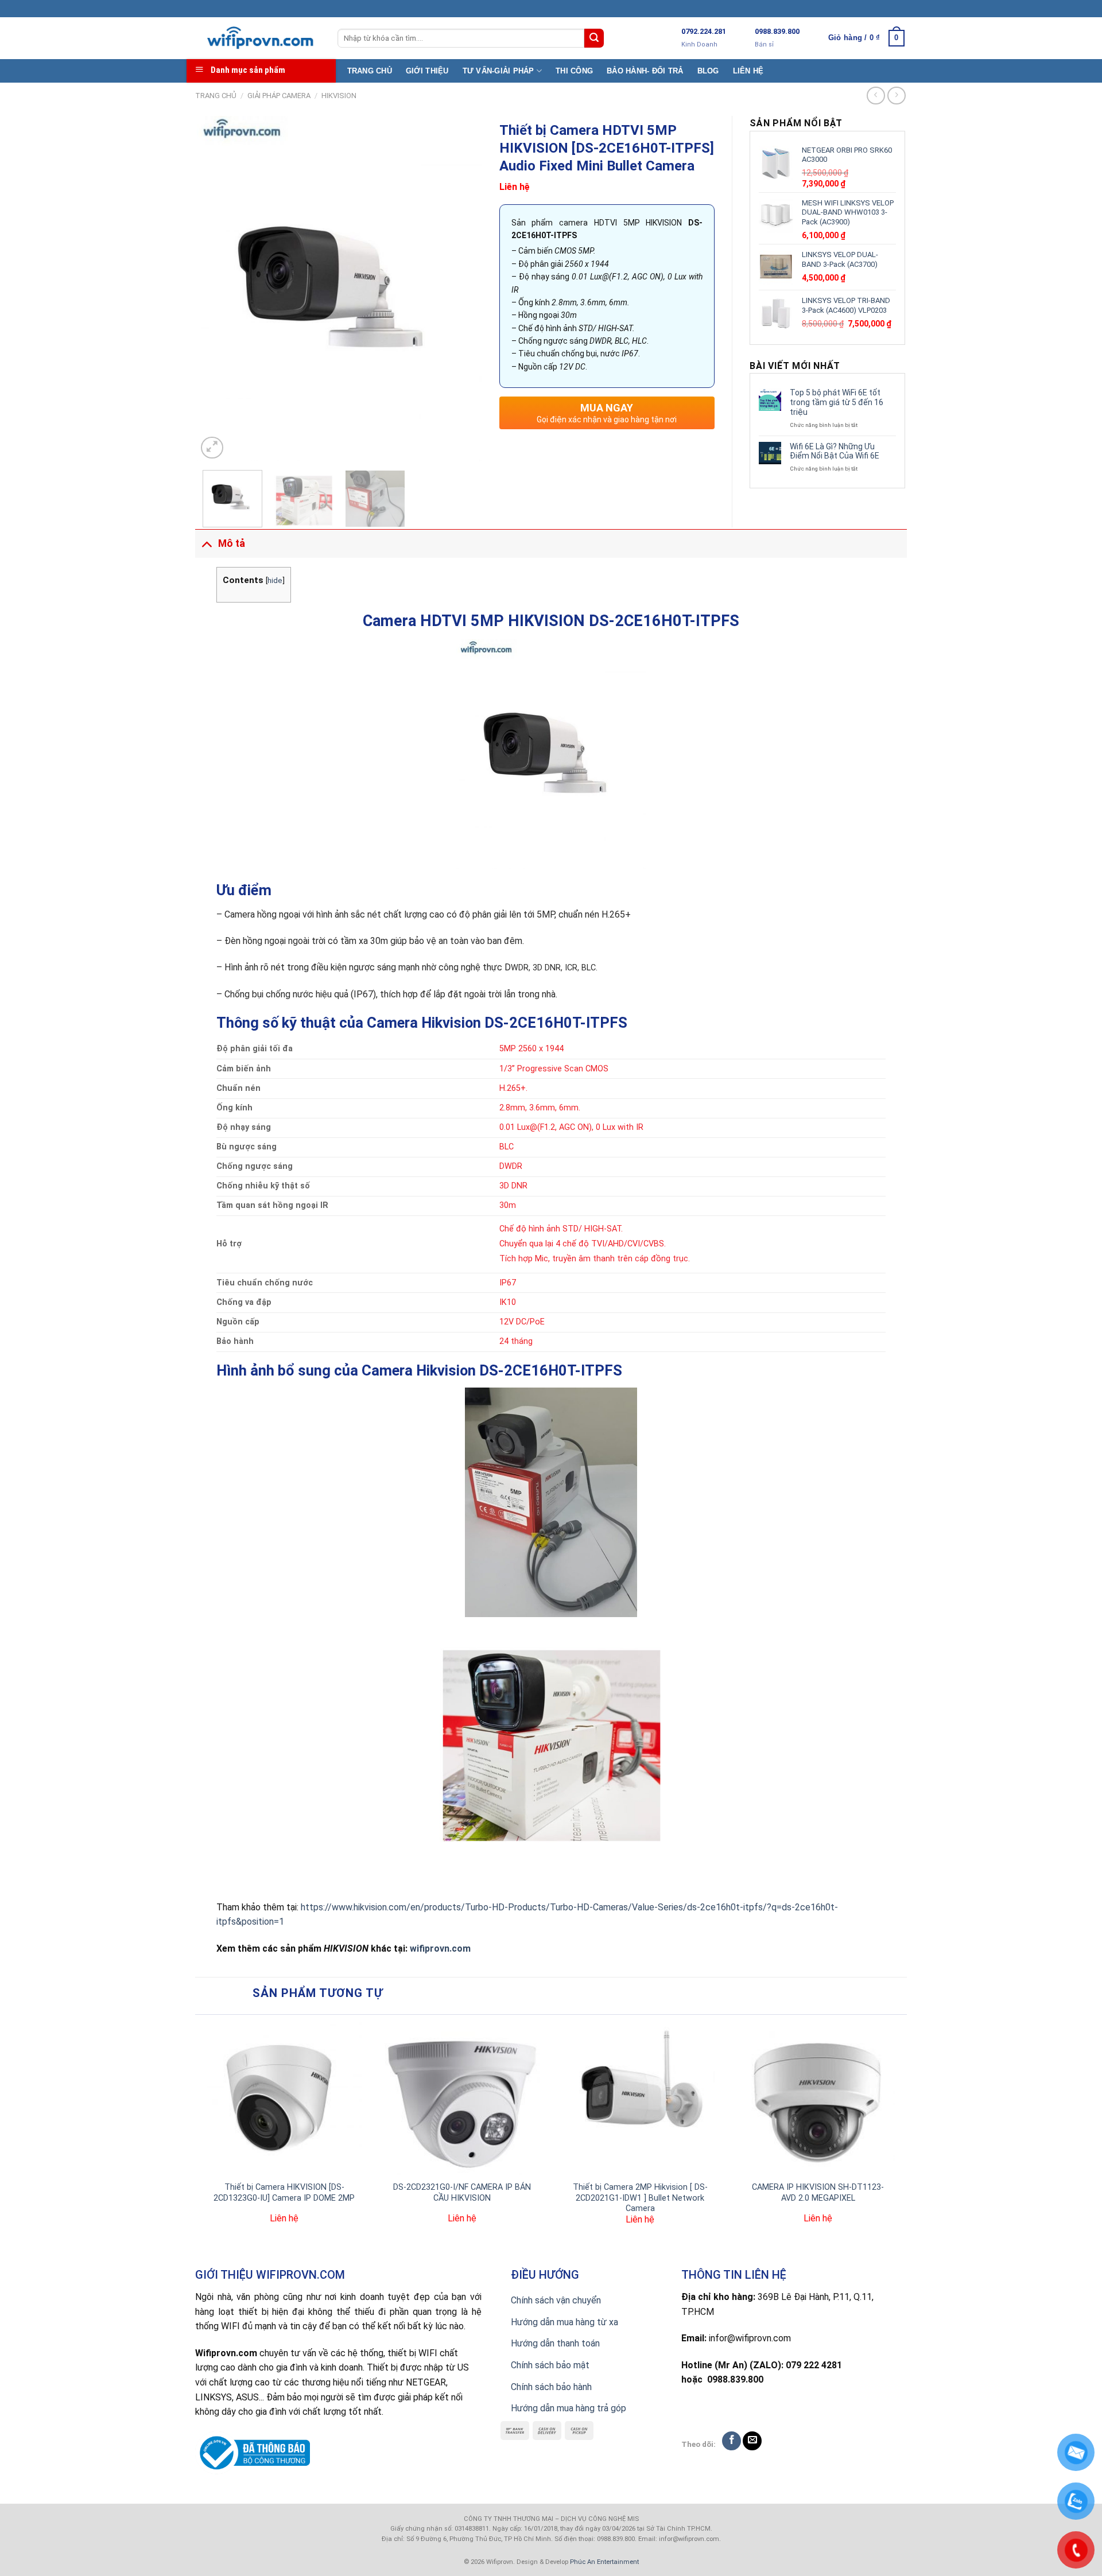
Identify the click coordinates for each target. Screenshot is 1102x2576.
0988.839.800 (777, 31)
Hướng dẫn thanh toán (555, 2343)
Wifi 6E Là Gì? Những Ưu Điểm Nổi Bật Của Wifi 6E (835, 451)
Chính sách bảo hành (551, 2387)
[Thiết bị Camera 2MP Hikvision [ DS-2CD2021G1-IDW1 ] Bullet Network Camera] (640, 2098)
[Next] (462, 289)
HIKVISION (339, 96)
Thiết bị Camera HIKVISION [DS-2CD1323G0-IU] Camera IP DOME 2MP (284, 2193)
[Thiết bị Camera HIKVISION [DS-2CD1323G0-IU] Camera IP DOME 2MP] (284, 2098)
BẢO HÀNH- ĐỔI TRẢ (645, 71)
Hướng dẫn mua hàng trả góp (569, 2408)
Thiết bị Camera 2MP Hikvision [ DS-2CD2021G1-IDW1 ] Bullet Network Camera (640, 2198)
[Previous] (217, 289)
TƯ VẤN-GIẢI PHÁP (498, 71)
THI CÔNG (574, 71)
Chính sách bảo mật (550, 2365)
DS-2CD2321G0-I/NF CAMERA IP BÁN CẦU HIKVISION (462, 2193)
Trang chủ (216, 96)
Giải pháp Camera (279, 96)
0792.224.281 (704, 31)
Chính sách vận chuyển (556, 2300)
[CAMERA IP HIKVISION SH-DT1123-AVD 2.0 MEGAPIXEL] (818, 2098)
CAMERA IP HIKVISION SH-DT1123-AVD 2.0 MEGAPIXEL (818, 2193)
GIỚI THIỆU (427, 71)
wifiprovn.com (440, 1948)
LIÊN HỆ (748, 71)
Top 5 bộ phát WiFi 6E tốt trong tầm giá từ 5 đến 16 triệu (837, 402)
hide (275, 580)
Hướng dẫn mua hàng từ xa (564, 2322)
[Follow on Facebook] (732, 2441)
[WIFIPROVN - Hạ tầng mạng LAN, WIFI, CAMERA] (258, 38)
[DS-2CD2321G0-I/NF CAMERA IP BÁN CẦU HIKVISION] (462, 2098)
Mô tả (232, 543)
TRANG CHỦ (370, 71)
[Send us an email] (752, 2441)
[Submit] (594, 38)
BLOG (708, 71)
